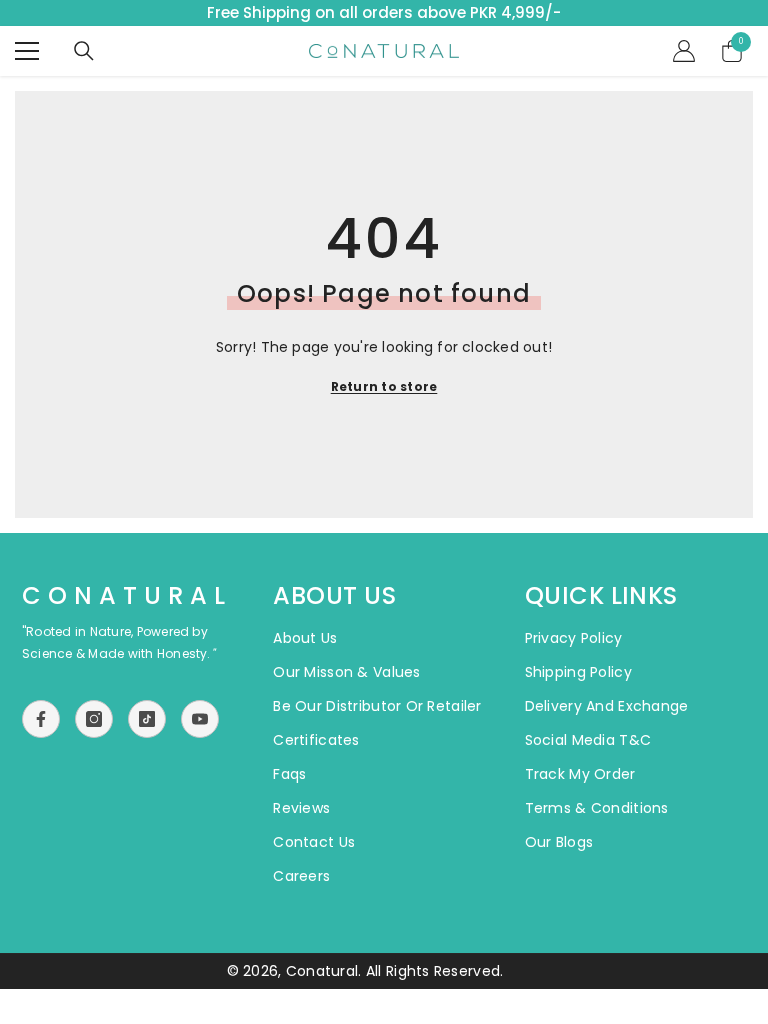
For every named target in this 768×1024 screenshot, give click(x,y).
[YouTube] (200, 719)
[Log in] (684, 51)
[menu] (27, 51)
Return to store (384, 386)
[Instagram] (94, 719)
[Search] (84, 51)
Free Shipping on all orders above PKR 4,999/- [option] (384, 12)
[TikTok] (147, 719)
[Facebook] (41, 719)
